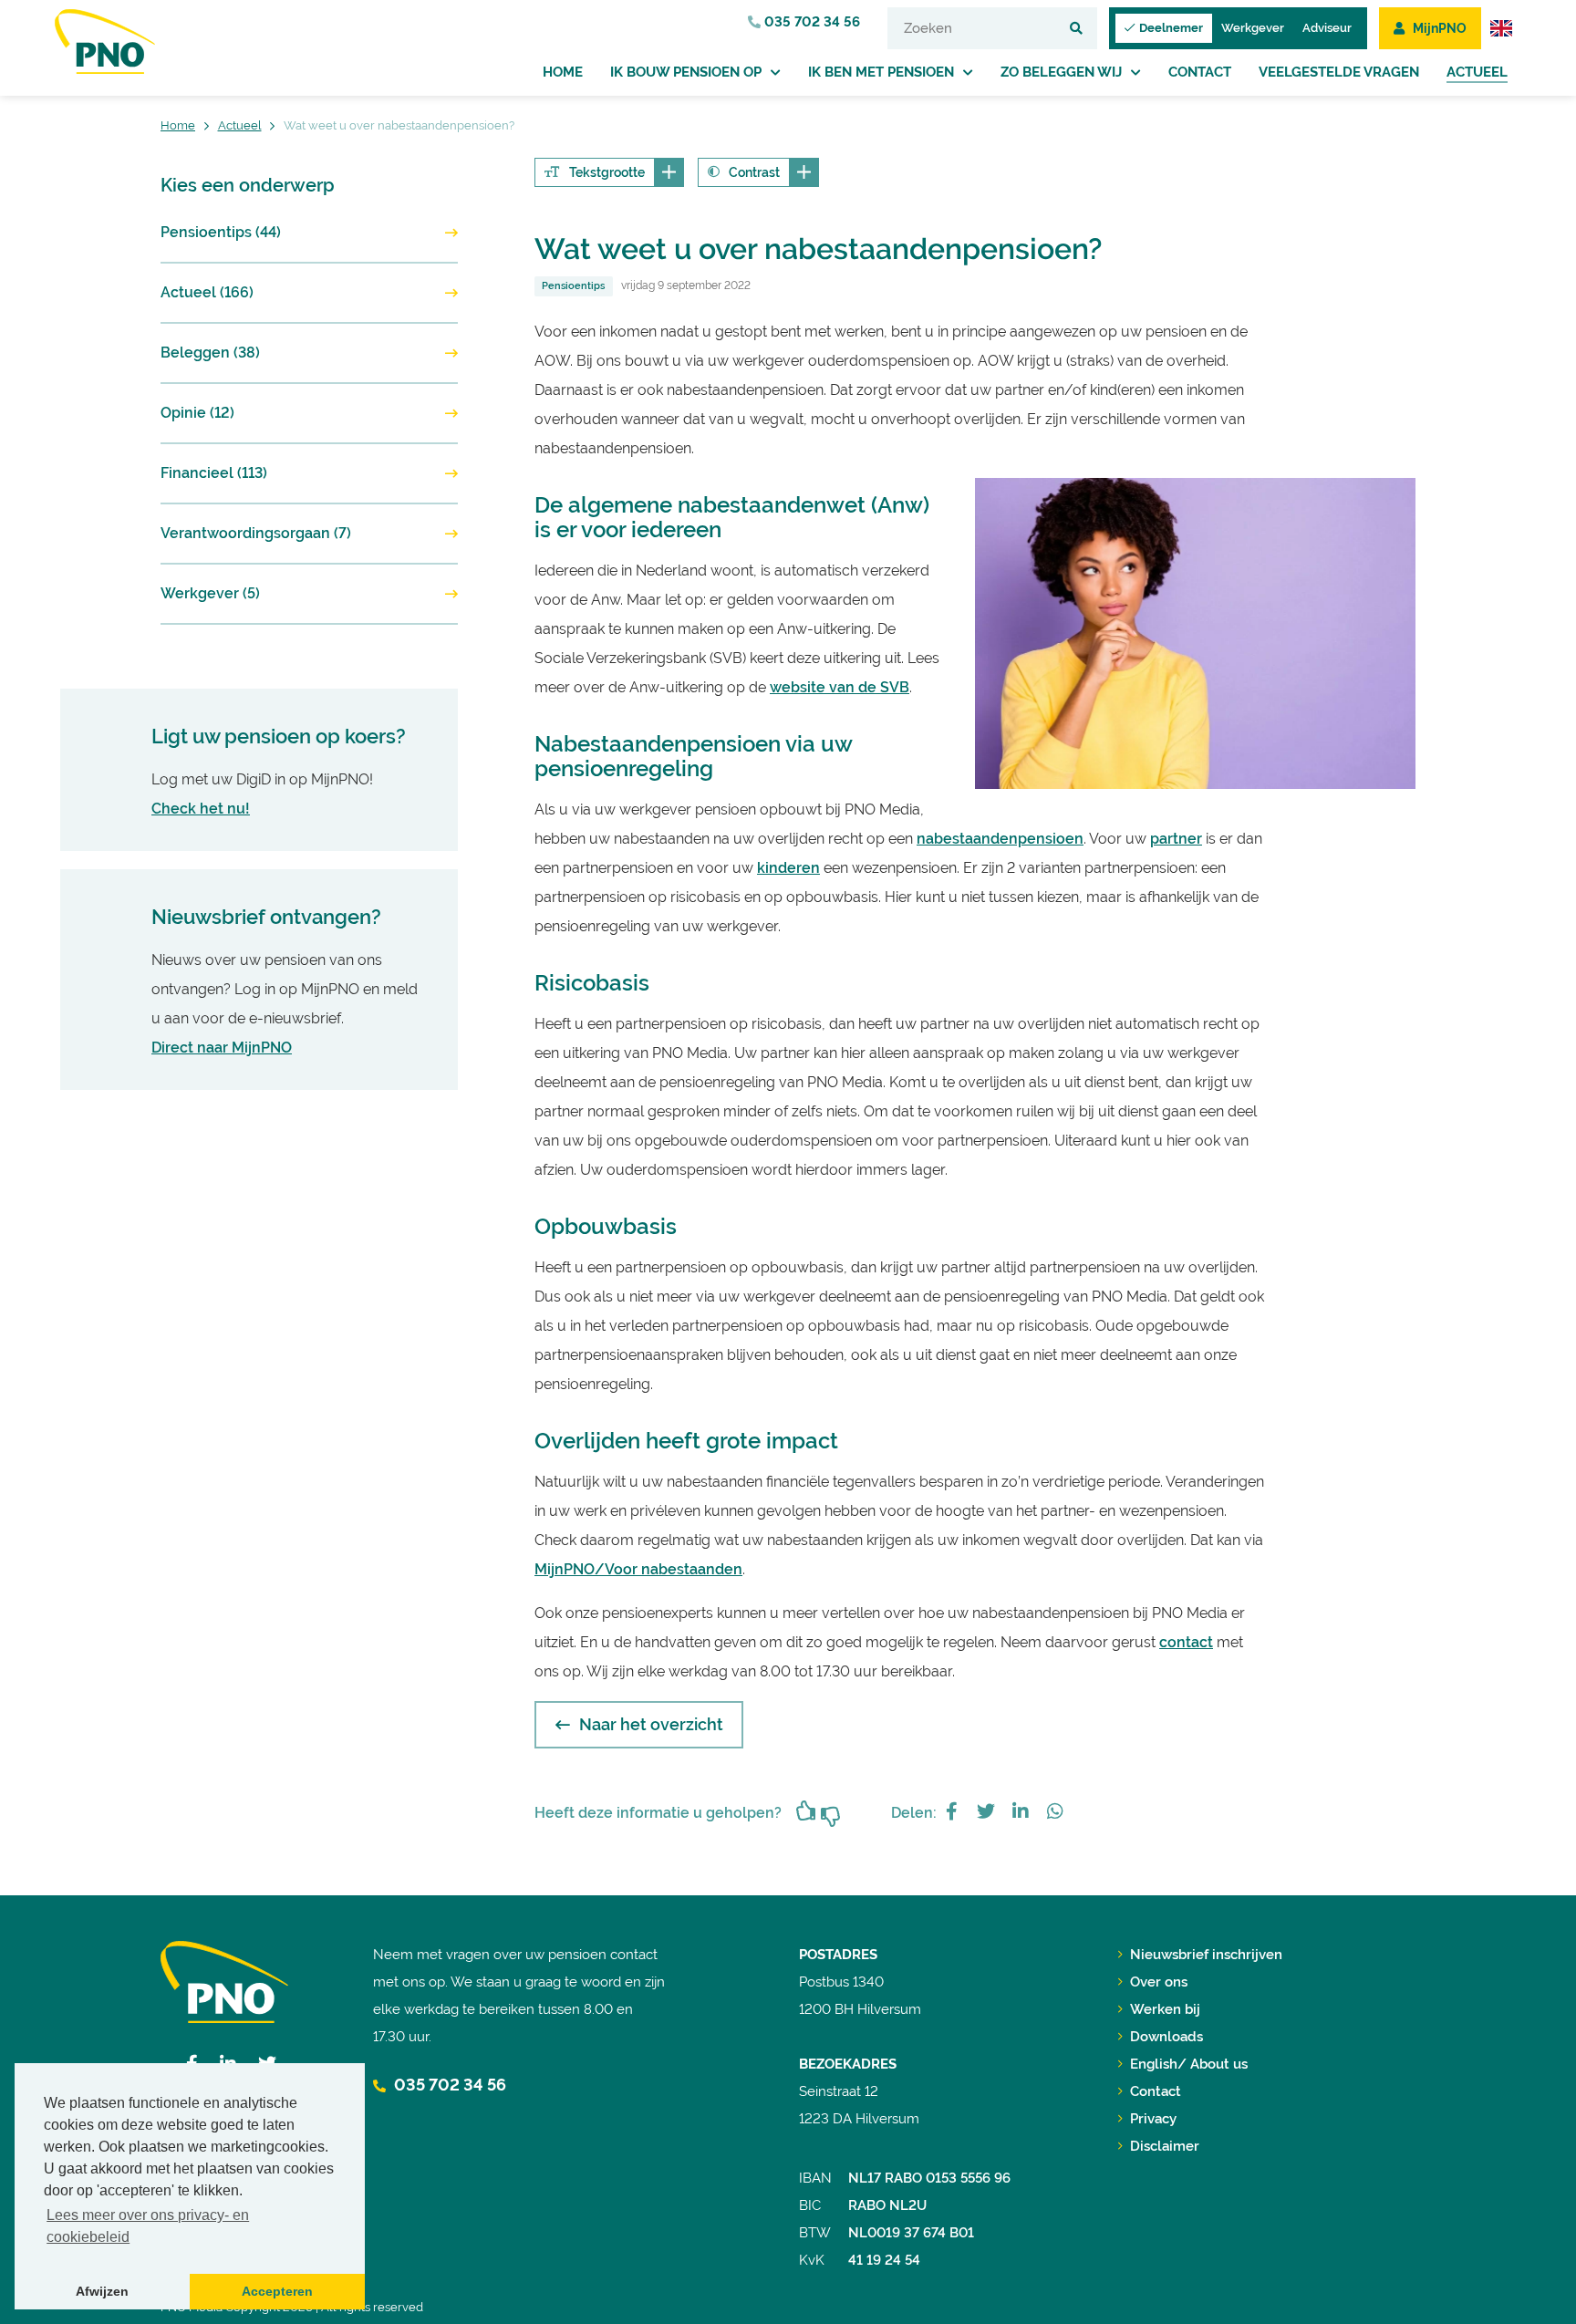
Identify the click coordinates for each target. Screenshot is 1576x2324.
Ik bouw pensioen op (686, 72)
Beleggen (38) (210, 353)
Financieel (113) (214, 473)
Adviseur (1327, 28)
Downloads (1166, 2037)
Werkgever (1253, 28)
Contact (1200, 72)
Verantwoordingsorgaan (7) (256, 533)
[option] (1195, 633)
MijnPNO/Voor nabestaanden (638, 1569)
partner (1176, 839)
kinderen (788, 868)
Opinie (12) (197, 413)
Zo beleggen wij (1061, 72)
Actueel (1477, 72)
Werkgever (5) (210, 593)
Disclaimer (1165, 2146)
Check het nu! (201, 809)
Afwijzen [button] (102, 2291)
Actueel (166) (207, 292)
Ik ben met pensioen (881, 72)
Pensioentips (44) (221, 232)
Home (563, 72)
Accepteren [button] (277, 2291)
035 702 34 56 (810, 22)
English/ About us (1189, 2064)
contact (1186, 1642)
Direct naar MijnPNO (222, 1048)
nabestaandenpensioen (1000, 839)
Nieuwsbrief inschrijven (1206, 1955)
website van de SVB (840, 687)
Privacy (1153, 2119)
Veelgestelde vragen (1339, 72)
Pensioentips (573, 286)
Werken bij (1165, 2009)
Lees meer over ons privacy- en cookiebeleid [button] (148, 2226)
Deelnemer (1171, 28)
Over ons (1159, 1982)
